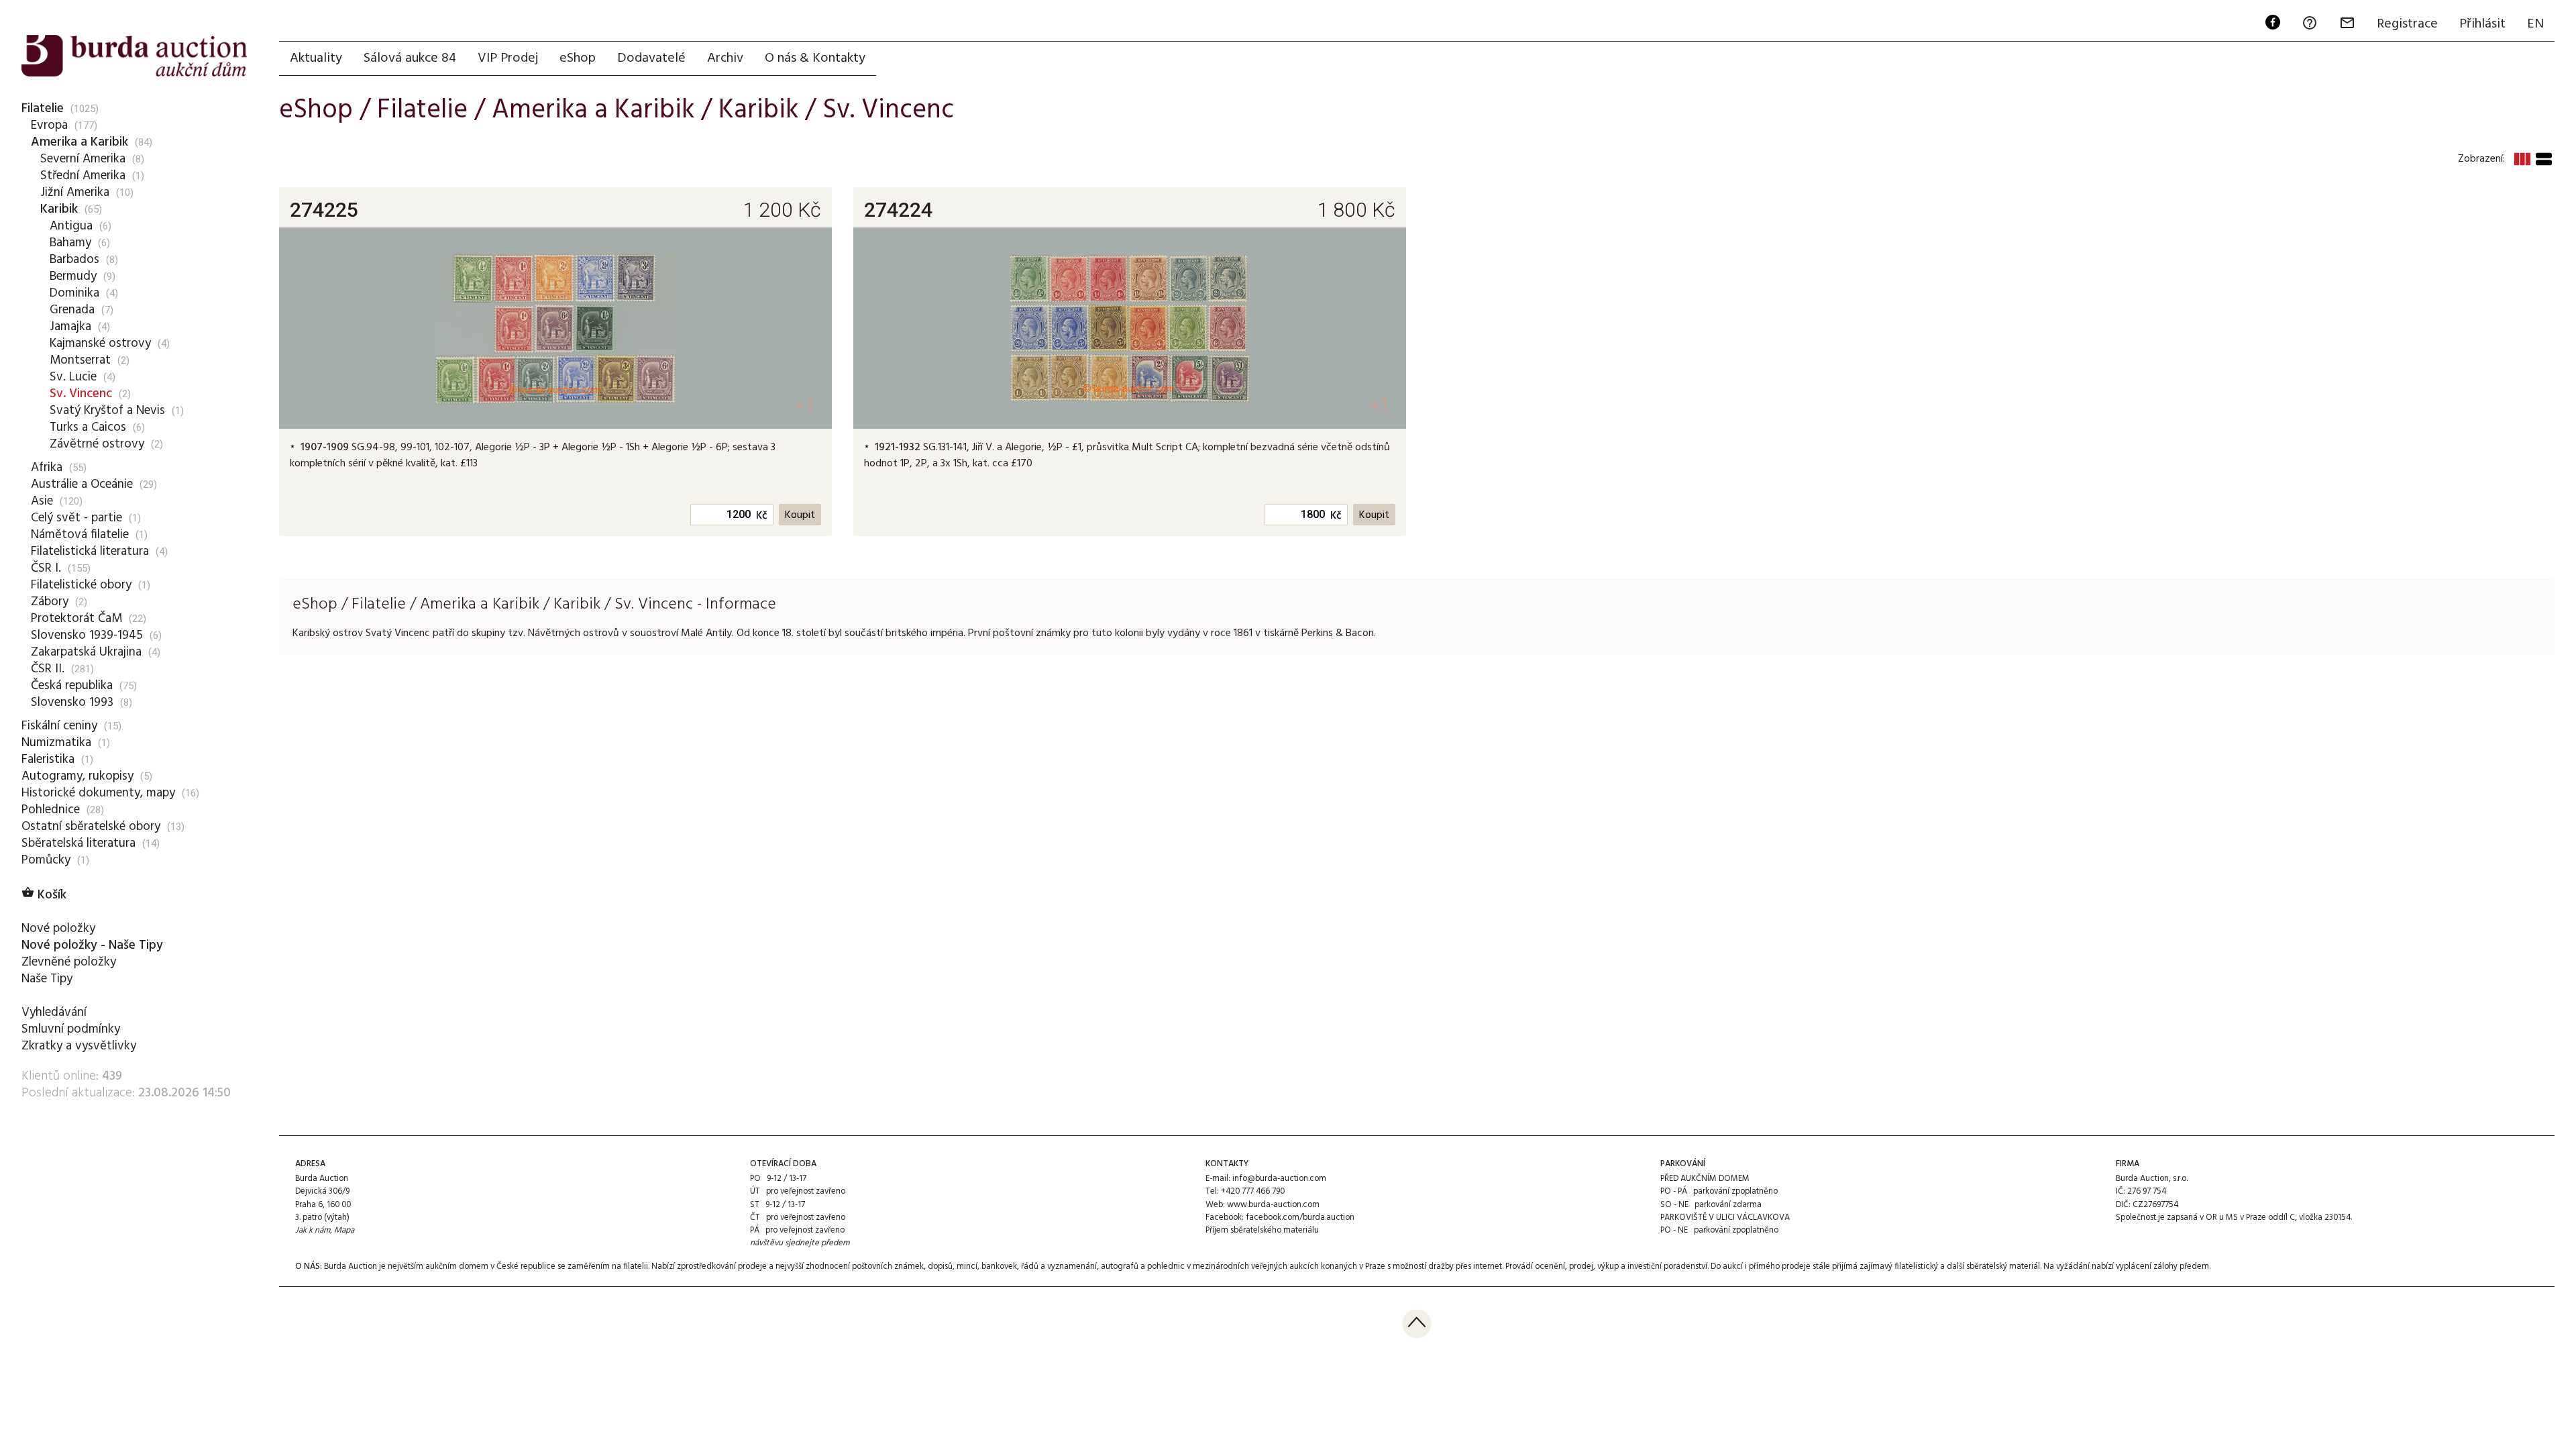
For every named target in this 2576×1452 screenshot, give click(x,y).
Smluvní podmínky (71, 1029)
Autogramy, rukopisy (77, 776)
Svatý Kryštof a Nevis (107, 411)
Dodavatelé (651, 58)
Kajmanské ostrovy (100, 344)
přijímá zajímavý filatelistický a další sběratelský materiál (1936, 1266)
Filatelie (43, 109)
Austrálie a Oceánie (82, 484)
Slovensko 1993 (72, 703)
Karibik (59, 209)
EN (2535, 24)
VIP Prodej (508, 58)
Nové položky (58, 929)
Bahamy (70, 243)
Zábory (50, 602)
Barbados (74, 260)
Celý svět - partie (76, 518)
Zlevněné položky (69, 962)
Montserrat (80, 360)
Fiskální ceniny (59, 726)
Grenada (72, 310)
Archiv (725, 58)
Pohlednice (51, 810)
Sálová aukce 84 (410, 58)
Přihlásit (2482, 24)
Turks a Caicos (88, 427)
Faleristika (48, 760)
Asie (42, 501)
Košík (44, 895)
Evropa (49, 125)
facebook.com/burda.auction (1300, 1217)
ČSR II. (48, 669)
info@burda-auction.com (1279, 1179)
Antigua (71, 226)
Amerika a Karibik (79, 142)
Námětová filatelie (80, 535)
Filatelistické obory (81, 585)
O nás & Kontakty (815, 58)
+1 (805, 406)
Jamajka (70, 327)
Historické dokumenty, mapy (98, 793)
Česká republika (72, 686)
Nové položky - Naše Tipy (92, 945)
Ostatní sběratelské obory (91, 827)
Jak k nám (313, 1230)
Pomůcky (46, 860)
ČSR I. (46, 568)
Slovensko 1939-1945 (87, 635)
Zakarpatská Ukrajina (86, 652)
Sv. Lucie (73, 377)
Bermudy (73, 276)
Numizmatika (56, 743)
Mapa (344, 1230)
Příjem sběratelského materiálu (1262, 1230)
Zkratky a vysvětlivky (79, 1046)
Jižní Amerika (75, 193)
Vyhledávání (54, 1013)
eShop (578, 58)
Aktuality (316, 58)
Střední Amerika (83, 176)
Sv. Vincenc (81, 394)
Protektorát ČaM (76, 619)
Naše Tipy (47, 979)
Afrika (47, 468)
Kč (762, 516)
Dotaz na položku (358, 485)
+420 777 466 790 (1253, 1191)
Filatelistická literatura (90, 552)
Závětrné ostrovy (97, 444)
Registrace (2407, 24)
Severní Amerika (83, 159)
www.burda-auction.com (1273, 1205)
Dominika (74, 293)
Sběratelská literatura (78, 843)
